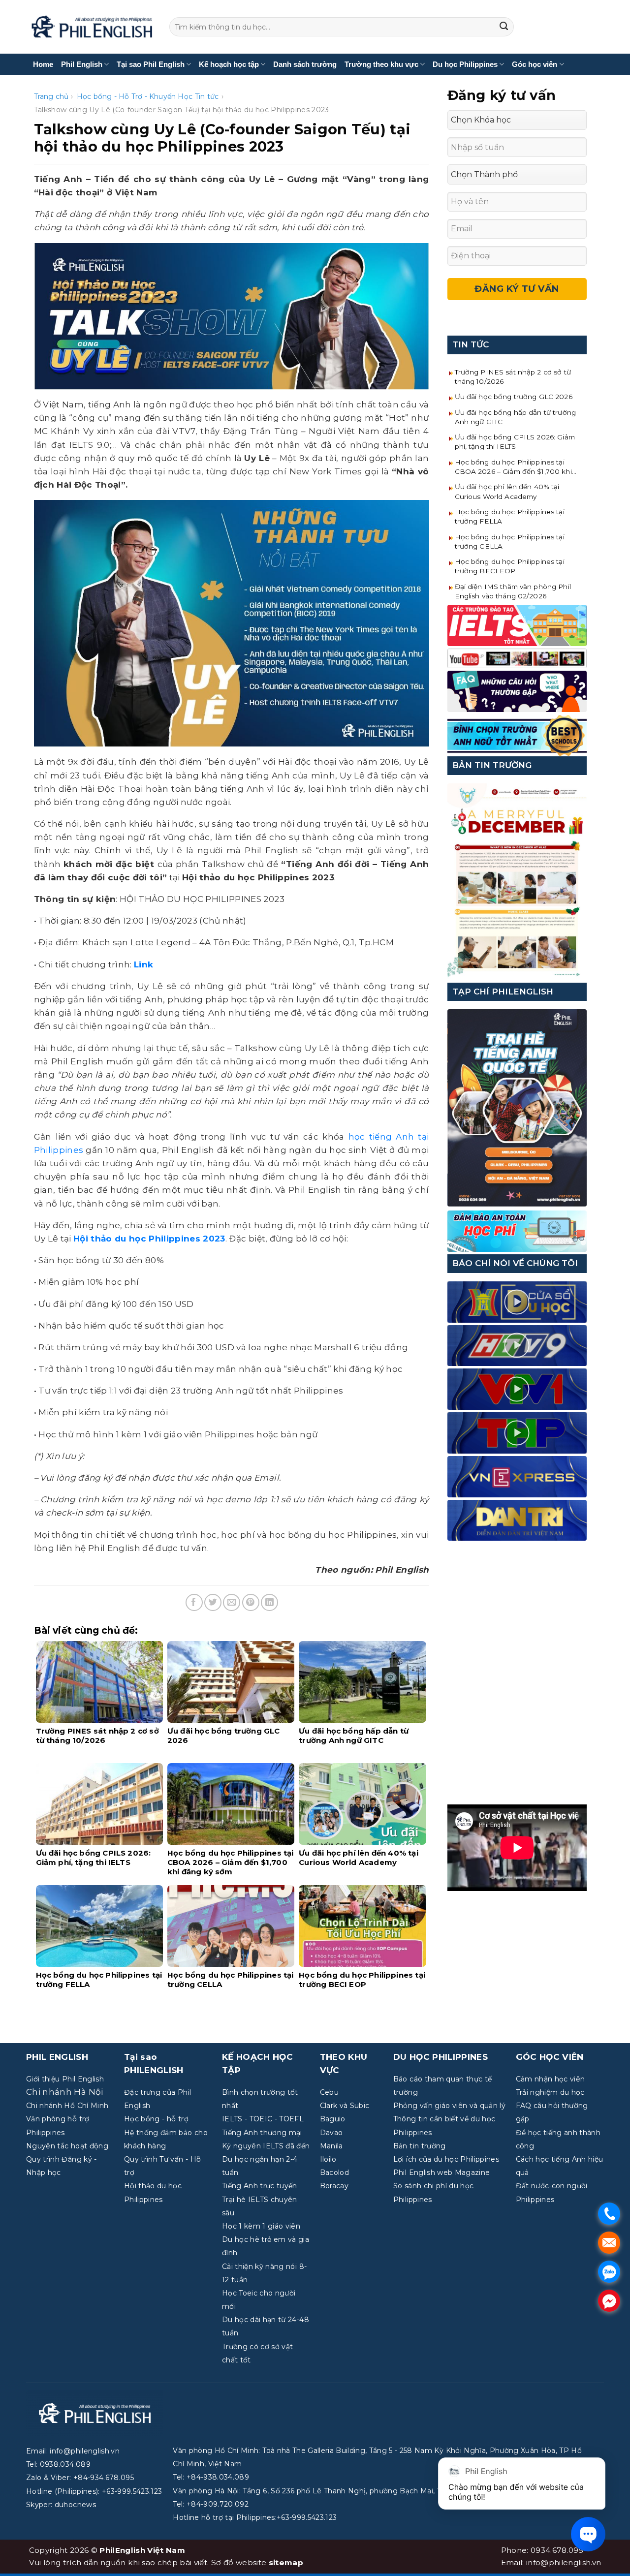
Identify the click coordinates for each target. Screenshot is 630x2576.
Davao (331, 2133)
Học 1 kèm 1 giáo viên (261, 2226)
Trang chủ (51, 96)
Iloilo (328, 2159)
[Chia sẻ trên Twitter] (213, 1602)
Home (43, 64)
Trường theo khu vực (381, 64)
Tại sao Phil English (151, 64)
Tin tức (207, 96)
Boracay (334, 2186)
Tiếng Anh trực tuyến (260, 2186)
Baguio (333, 2119)
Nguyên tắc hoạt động (67, 2146)
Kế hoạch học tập (229, 64)
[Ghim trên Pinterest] (251, 1602)
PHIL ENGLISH (57, 2057)
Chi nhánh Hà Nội (64, 2092)
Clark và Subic (345, 2106)
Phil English (82, 64)
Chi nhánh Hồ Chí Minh (67, 2106)
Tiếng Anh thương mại (262, 2133)
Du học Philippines (465, 64)
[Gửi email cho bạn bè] (232, 1602)
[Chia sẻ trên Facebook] (194, 1602)
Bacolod (334, 2173)
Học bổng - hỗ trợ (156, 2119)
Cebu (329, 2092)
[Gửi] (504, 27)
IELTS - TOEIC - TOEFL (263, 2119)
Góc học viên (535, 64)
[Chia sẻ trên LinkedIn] (269, 1602)
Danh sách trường (305, 64)
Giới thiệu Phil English (65, 2079)
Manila (331, 2146)
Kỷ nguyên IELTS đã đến (266, 2146)
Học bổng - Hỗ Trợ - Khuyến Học (135, 96)
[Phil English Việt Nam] (92, 27)
